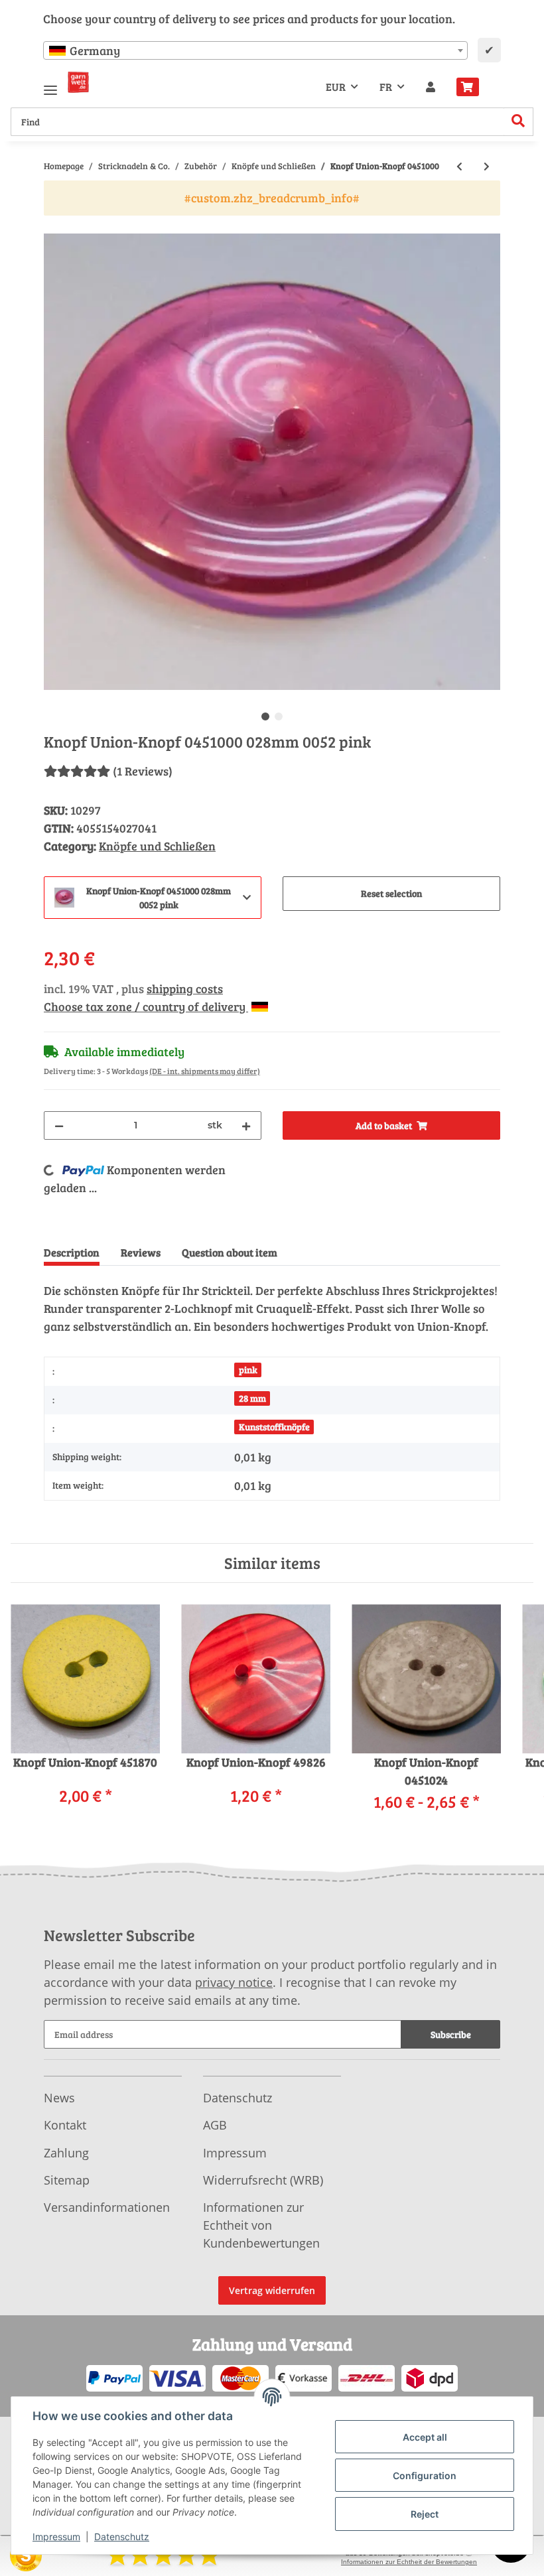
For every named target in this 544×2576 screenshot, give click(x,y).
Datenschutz (238, 2098)
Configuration (425, 2475)
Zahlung (66, 2153)
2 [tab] (279, 716)
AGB (215, 2125)
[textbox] (255, 50)
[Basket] (473, 87)
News (59, 2098)
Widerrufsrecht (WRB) (263, 2180)
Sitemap (67, 2180)
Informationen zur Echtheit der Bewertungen (409, 2562)
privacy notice (234, 1982)
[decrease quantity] (59, 1125)
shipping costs (185, 988)
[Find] (518, 122)
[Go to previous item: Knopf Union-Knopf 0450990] (459, 166)
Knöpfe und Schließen (157, 846)
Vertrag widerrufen (272, 2290)
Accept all (425, 2437)
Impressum (235, 2153)
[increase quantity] (246, 1125)
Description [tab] (72, 1252)
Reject (425, 2514)
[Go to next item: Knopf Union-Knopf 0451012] (487, 166)
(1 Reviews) (143, 771)
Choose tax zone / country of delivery (146, 1006)
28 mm (252, 1398)
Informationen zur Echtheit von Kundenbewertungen (261, 2225)
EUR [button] (336, 87)
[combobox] (255, 50)
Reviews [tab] (141, 1252)
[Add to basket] (54, 226)
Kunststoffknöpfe (274, 1427)
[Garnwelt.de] (78, 82)
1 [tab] (265, 716)
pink (248, 1370)
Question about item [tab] (230, 1252)
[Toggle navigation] (50, 85)
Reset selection (391, 893)
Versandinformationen (107, 2207)
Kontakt (65, 2125)
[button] (431, 87)
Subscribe (451, 2034)
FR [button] (386, 87)
